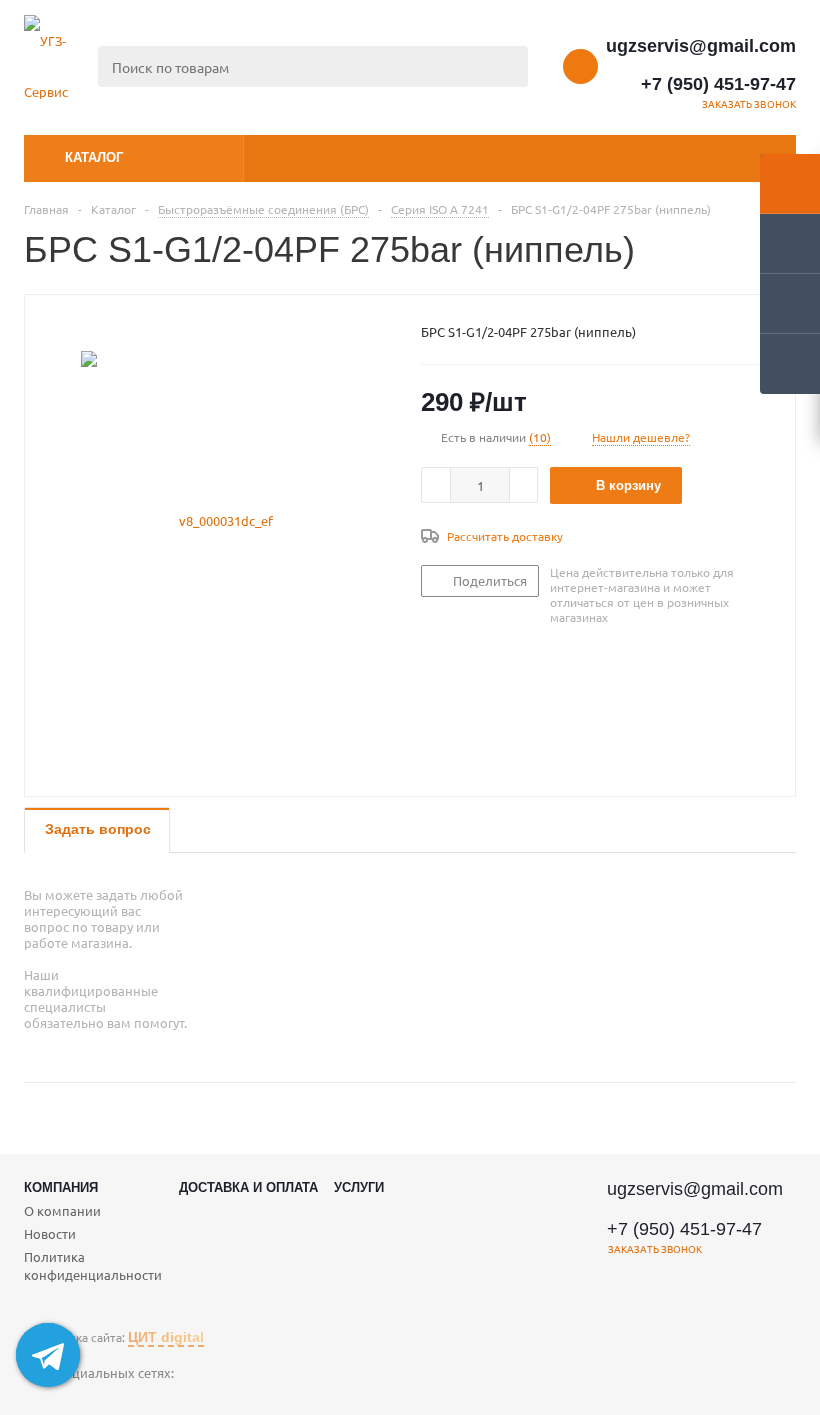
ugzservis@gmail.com (701, 46)
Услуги (359, 1187)
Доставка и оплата (248, 1187)
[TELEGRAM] (39, 1398)
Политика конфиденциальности (93, 1265)
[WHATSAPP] (82, 1398)
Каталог (94, 157)
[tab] (97, 830)
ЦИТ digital (166, 1337)
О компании (62, 1210)
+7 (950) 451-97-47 (718, 84)
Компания (61, 1187)
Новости (50, 1233)
